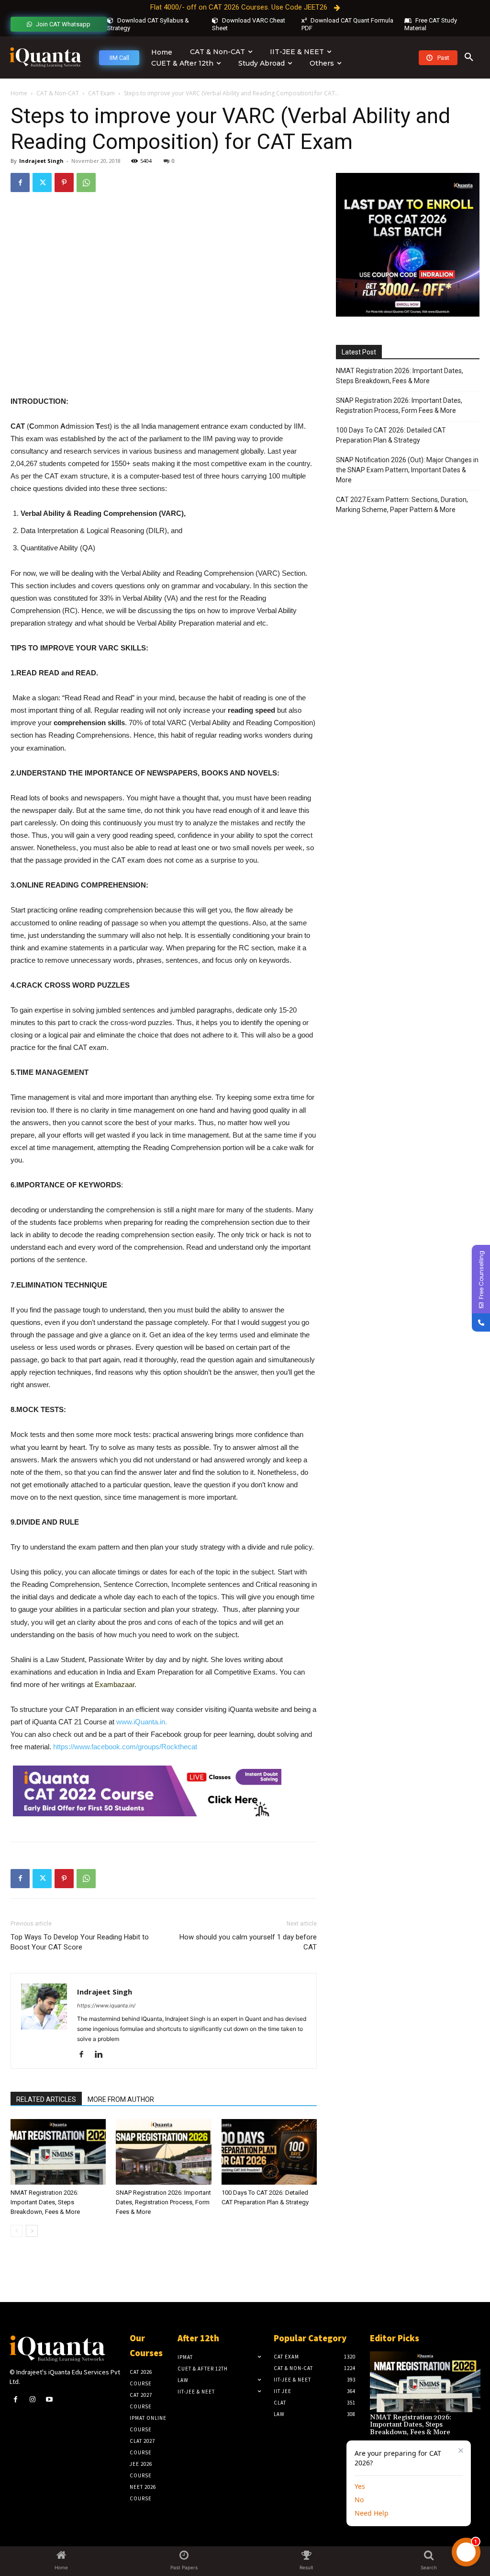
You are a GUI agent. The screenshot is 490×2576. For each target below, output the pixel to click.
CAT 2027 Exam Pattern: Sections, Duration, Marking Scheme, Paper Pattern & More (402, 505)
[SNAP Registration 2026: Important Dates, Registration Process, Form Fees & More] (163, 2152)
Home (19, 93)
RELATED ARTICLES (46, 2099)
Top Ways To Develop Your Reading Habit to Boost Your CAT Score (80, 1942)
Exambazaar (115, 1684)
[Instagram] (32, 2399)
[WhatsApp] (86, 182)
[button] (469, 57)
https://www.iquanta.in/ (106, 2006)
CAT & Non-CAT (58, 93)
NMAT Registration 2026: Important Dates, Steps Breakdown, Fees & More (45, 2202)
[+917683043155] (481, 1322)
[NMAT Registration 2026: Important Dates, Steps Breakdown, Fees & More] (58, 2152)
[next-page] (32, 2231)
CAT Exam (101, 93)
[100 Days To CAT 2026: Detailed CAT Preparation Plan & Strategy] (269, 2152)
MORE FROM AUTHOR (121, 2099)
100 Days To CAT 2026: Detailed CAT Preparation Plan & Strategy (391, 435)
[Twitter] (42, 182)
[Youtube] (49, 2399)
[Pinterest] (64, 182)
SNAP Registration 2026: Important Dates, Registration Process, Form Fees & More (163, 2202)
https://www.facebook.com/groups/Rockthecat (125, 1747)
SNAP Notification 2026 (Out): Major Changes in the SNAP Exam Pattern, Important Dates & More (407, 470)
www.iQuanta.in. (142, 1722)
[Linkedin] (102, 2055)
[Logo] (45, 58)
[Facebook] (20, 182)
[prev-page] (17, 2231)
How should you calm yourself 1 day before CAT (248, 1942)
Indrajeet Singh (41, 161)
